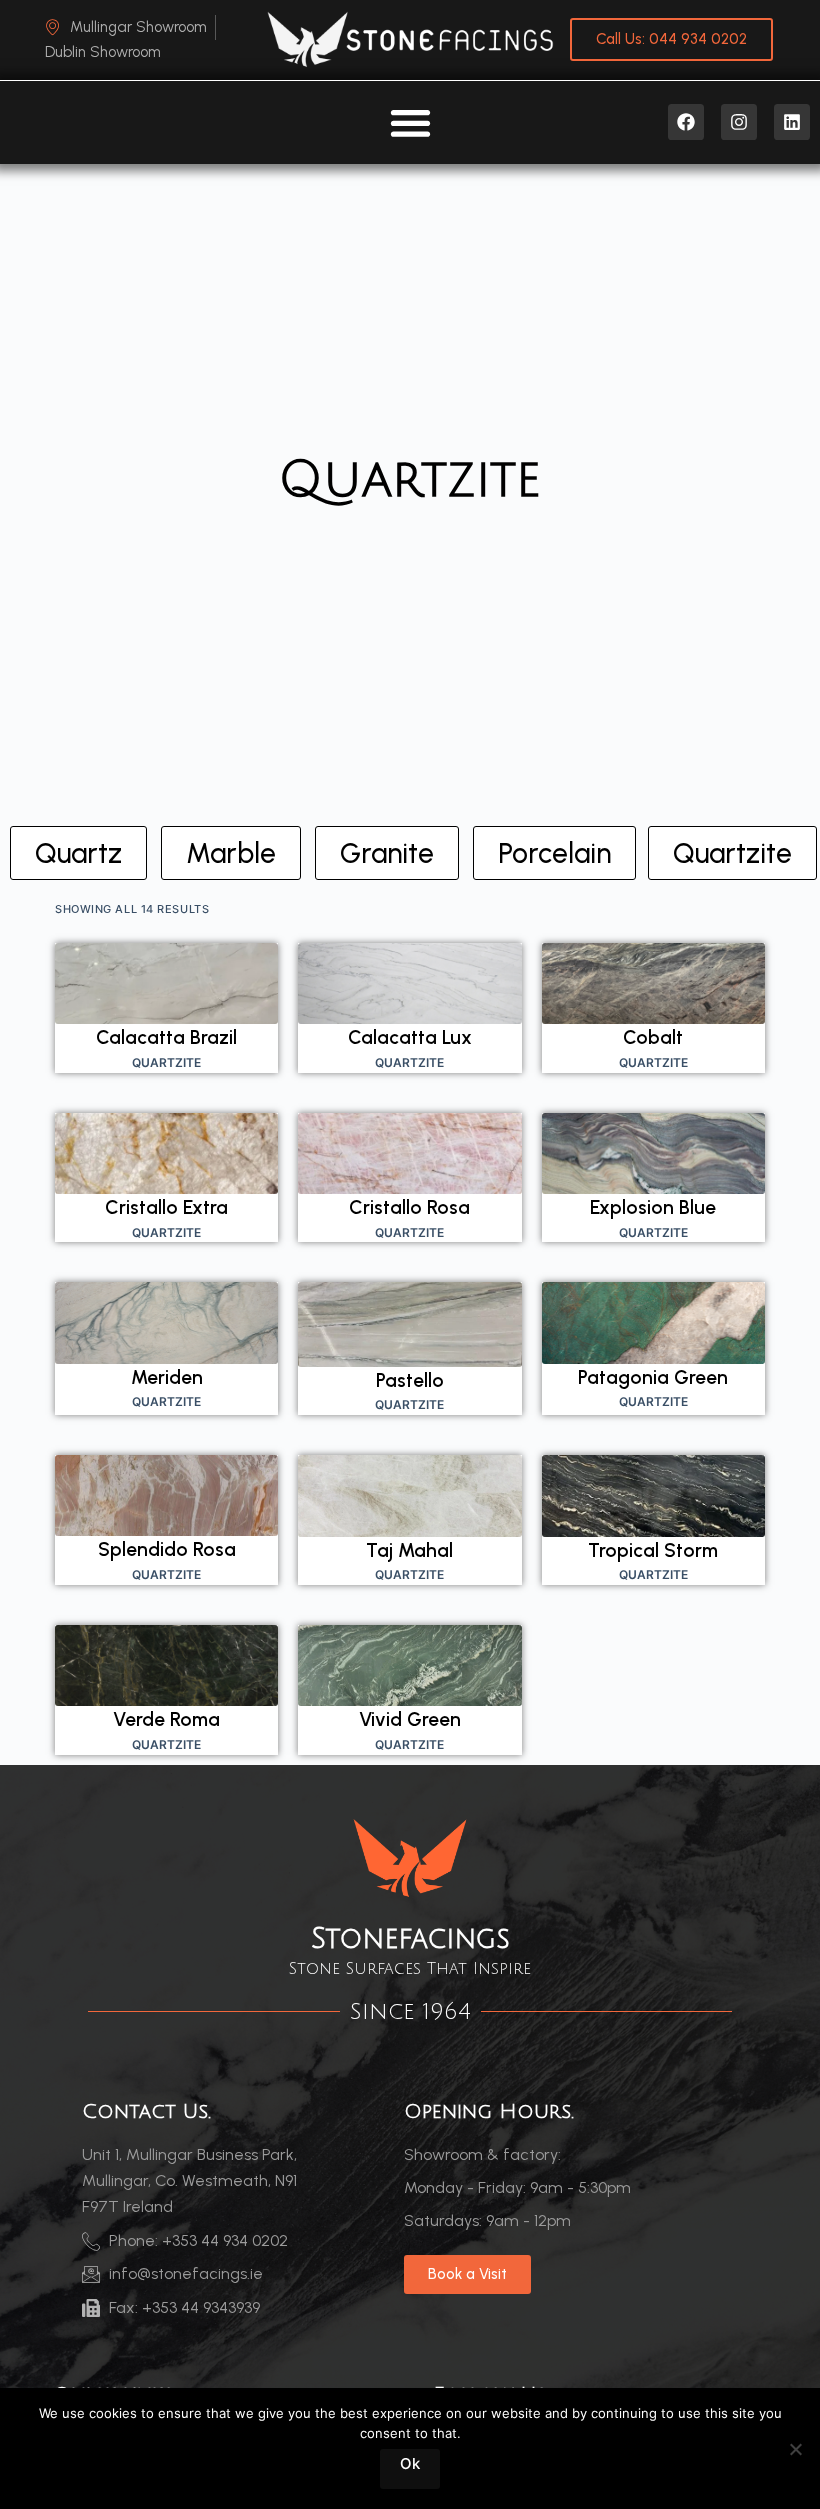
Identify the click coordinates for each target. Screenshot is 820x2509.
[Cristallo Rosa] (409, 1153)
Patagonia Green (653, 1377)
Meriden (167, 1377)
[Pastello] (409, 1324)
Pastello (410, 1380)
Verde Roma (166, 1719)
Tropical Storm (653, 1550)
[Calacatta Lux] (409, 983)
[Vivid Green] (409, 1665)
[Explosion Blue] (653, 1153)
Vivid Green (410, 1719)
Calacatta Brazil (166, 1037)
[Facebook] (686, 122)
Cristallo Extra (166, 1207)
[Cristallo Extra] (166, 1153)
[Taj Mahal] (409, 1496)
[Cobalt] (653, 983)
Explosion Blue (653, 1207)
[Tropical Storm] (653, 1496)
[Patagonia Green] (653, 1322)
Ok (410, 2463)
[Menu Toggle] (410, 122)
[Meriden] (166, 1322)
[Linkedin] (792, 122)
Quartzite (166, 1062)
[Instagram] (739, 122)
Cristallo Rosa (409, 1207)
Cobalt (653, 1037)
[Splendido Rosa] (166, 1496)
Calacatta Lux (410, 1037)
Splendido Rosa (167, 1549)
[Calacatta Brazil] (166, 983)
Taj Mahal (409, 1550)
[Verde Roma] (166, 1665)
